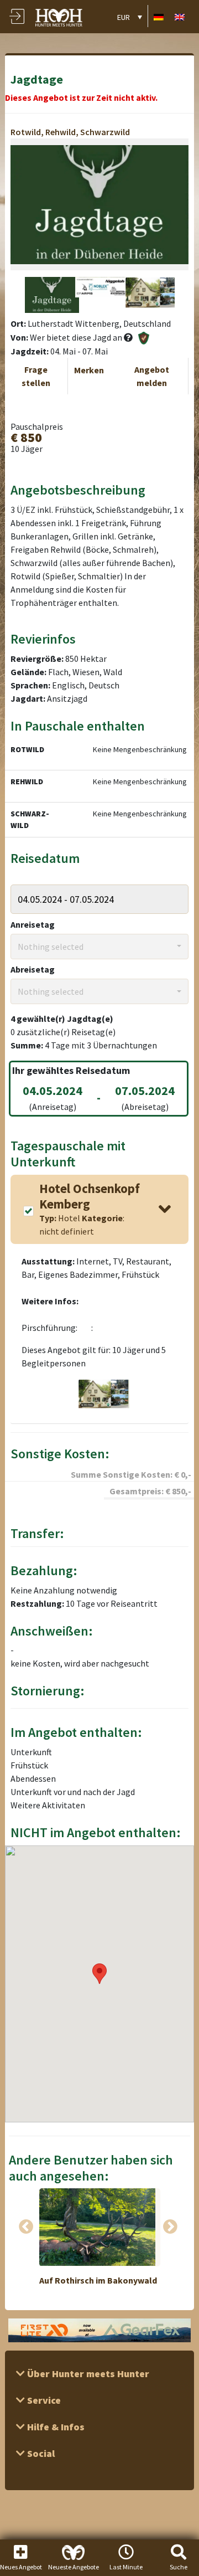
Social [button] (40, 2453)
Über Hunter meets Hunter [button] (87, 2374)
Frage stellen (36, 376)
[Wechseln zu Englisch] (180, 16)
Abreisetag (33, 969)
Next (170, 2227)
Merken (89, 370)
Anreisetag (33, 924)
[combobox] (99, 947)
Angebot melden (152, 376)
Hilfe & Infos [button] (55, 2427)
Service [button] (43, 2400)
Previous (26, 2227)
